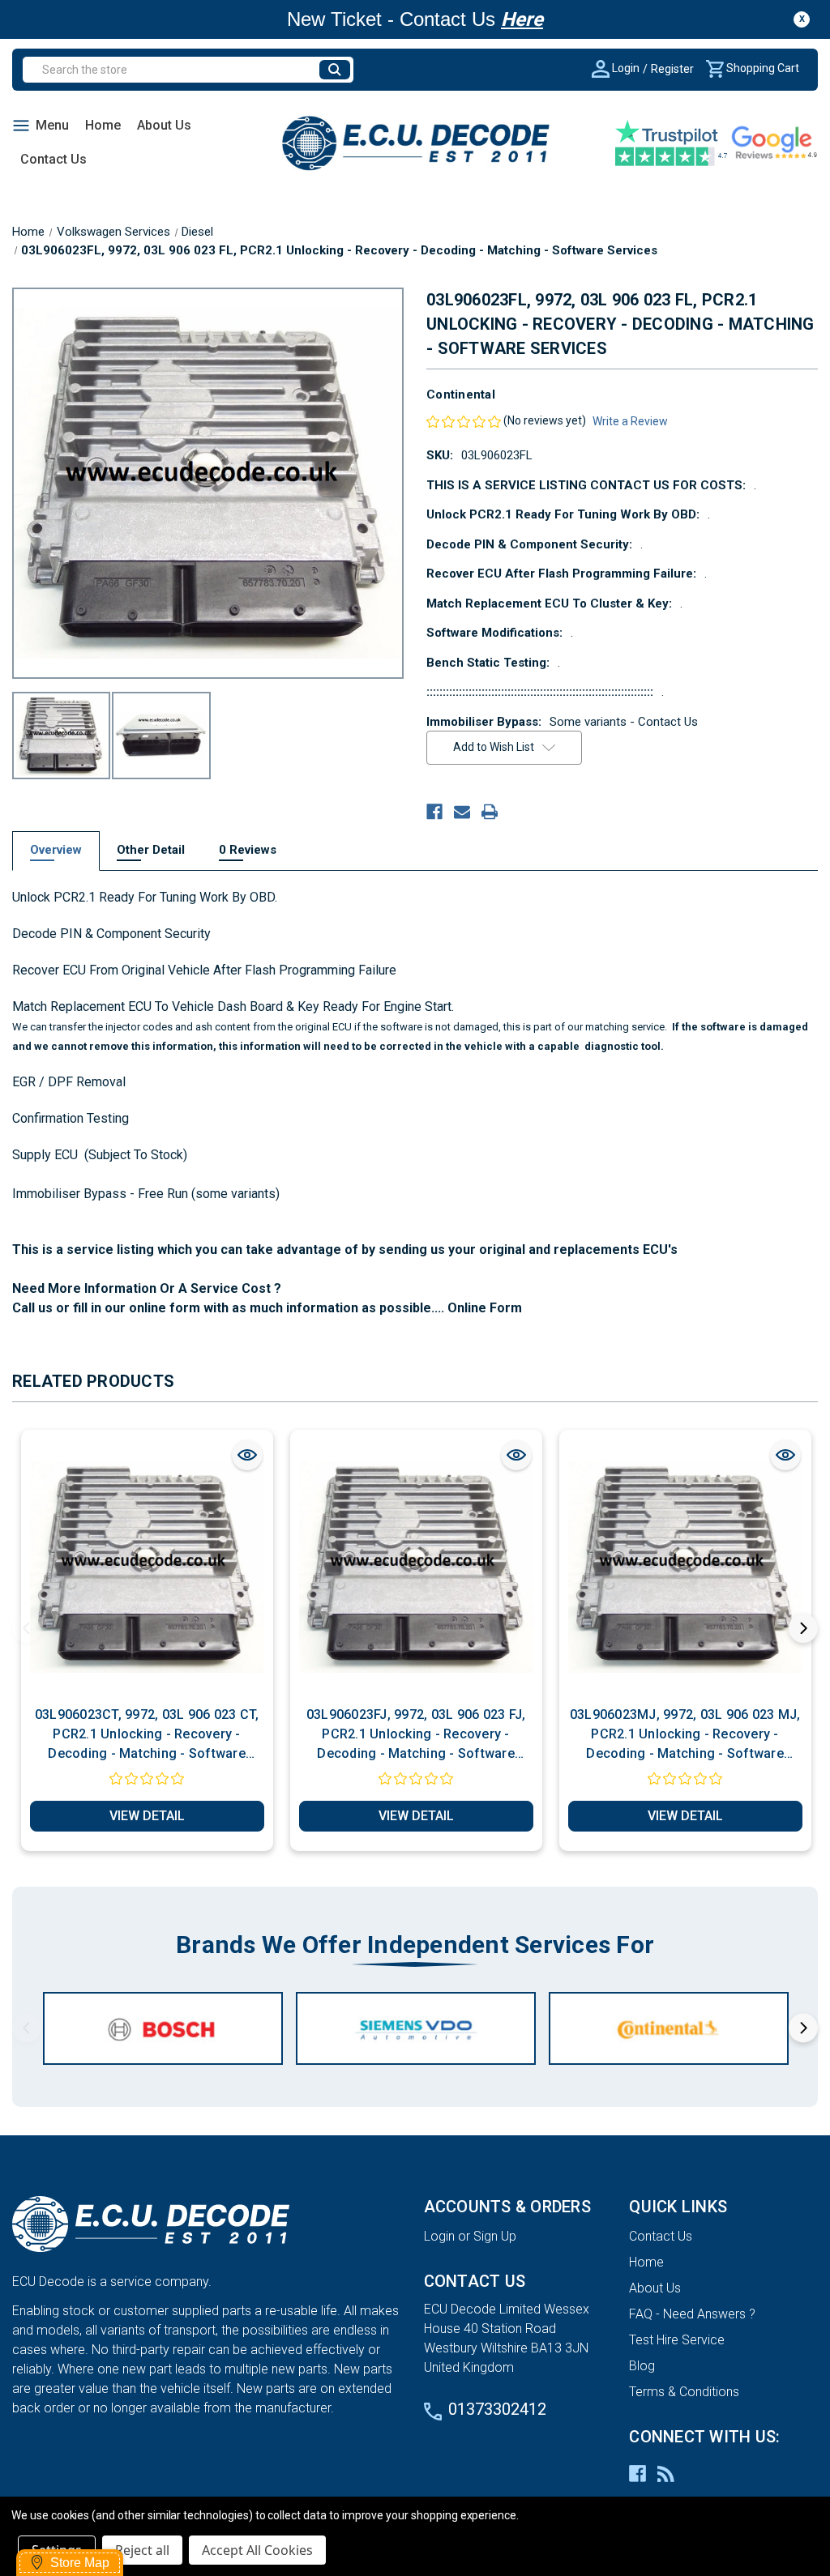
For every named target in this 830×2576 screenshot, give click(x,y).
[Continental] (669, 2028)
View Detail (147, 1816)
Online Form (483, 1308)
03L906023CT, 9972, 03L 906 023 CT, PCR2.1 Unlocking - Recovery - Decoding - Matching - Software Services (147, 1735)
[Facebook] (434, 812)
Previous (27, 1628)
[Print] (490, 812)
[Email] (462, 812)
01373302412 (497, 2409)
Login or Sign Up (470, 2236)
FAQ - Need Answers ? (692, 2314)
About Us (164, 125)
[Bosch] (163, 2028)
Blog (642, 2366)
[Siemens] (416, 2028)
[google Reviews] (774, 143)
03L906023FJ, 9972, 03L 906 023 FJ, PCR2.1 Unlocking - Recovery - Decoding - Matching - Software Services (416, 1735)
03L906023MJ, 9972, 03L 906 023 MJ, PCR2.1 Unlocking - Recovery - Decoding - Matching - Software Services (685, 1735)
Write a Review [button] (630, 421)
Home (103, 125)
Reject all (142, 2550)
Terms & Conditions (684, 2392)
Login (625, 68)
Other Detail (151, 850)
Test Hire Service (677, 2340)
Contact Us (53, 159)
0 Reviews (248, 850)
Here (522, 19)
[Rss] (666, 2474)
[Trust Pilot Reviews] (672, 143)
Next (803, 1628)
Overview (56, 850)
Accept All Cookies (257, 2550)
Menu (52, 125)
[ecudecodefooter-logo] (210, 2224)
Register (672, 69)
